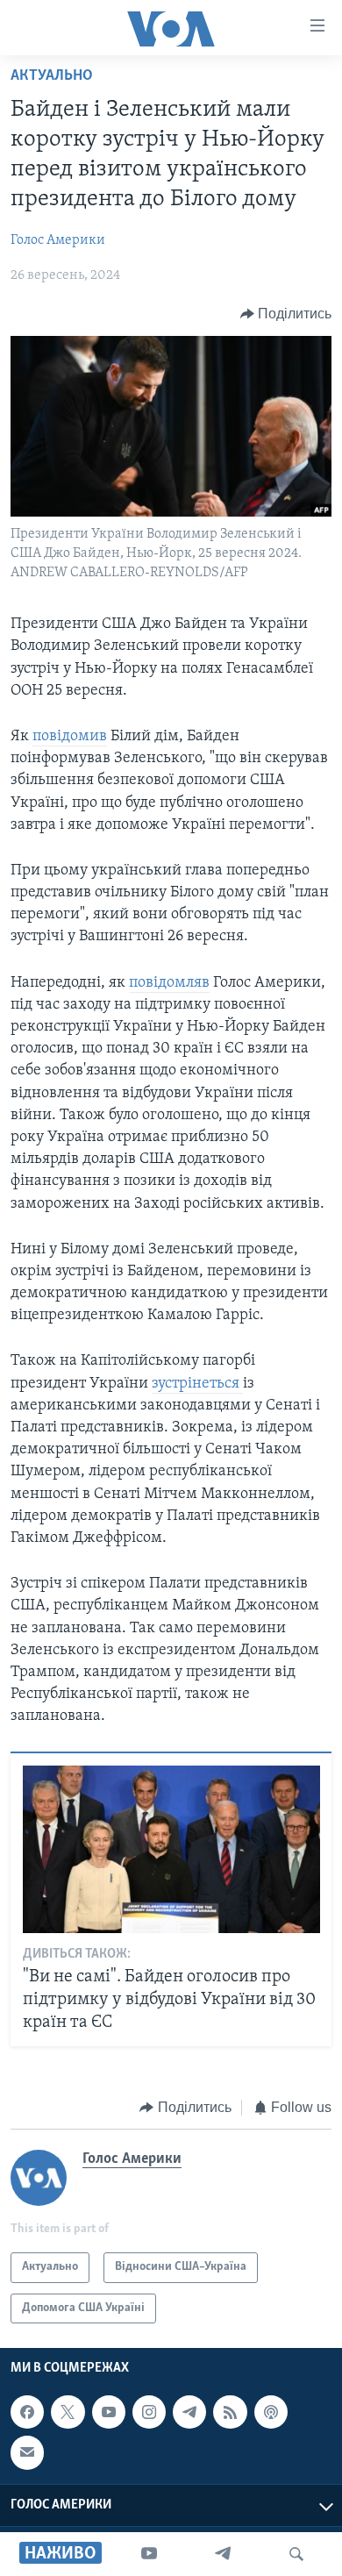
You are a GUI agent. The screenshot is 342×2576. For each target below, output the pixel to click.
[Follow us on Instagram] (149, 2412)
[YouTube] (149, 2554)
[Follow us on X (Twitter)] (68, 2412)
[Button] (286, 314)
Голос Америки (58, 240)
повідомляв (169, 983)
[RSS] (230, 2412)
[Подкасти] (271, 2412)
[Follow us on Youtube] (109, 2412)
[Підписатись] (27, 2452)
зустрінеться (197, 1384)
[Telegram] (223, 2554)
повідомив (70, 737)
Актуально (52, 76)
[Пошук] (296, 2554)
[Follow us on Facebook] (27, 2412)
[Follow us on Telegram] (189, 2412)
